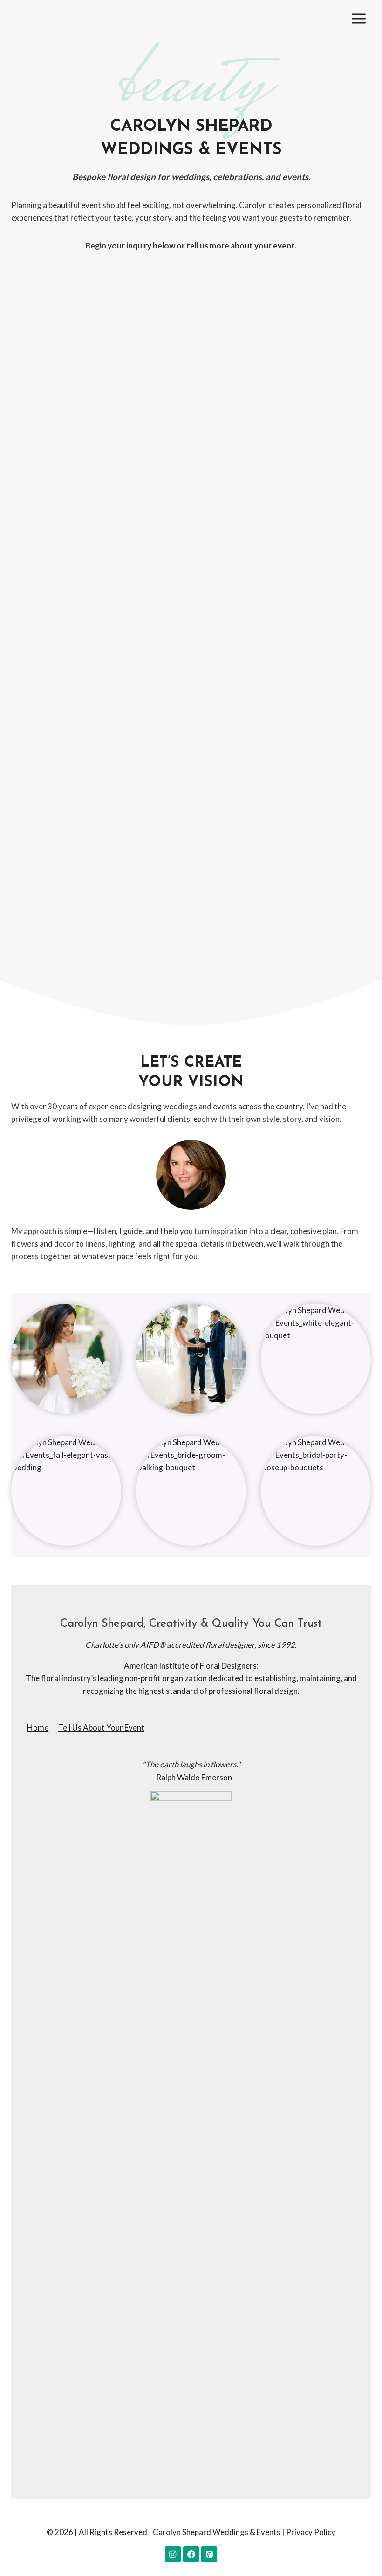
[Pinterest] (209, 2554)
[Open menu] (358, 18)
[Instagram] (173, 2554)
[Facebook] (191, 2554)
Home (38, 1727)
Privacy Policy (311, 2532)
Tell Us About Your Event (101, 1727)
